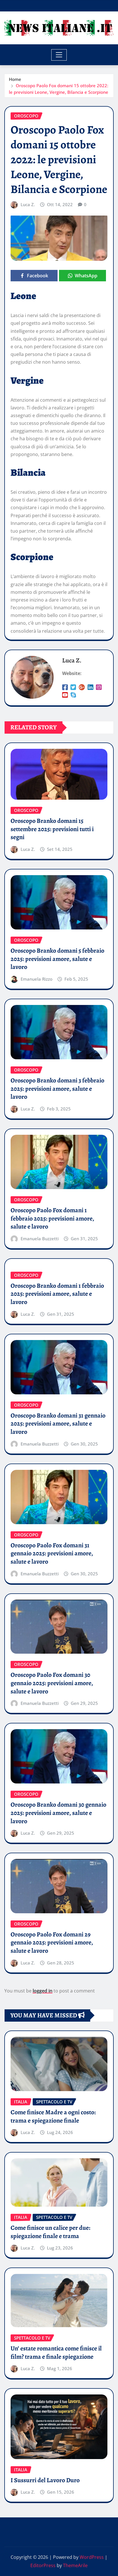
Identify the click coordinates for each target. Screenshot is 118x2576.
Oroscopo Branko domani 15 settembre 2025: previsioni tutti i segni (52, 829)
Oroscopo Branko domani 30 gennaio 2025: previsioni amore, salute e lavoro (58, 1813)
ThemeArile (75, 2565)
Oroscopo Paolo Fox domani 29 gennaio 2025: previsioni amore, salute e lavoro (52, 1943)
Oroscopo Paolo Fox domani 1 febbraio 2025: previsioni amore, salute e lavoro (52, 1218)
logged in (43, 1991)
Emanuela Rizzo (37, 979)
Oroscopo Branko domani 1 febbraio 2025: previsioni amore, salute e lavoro (57, 1294)
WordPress (92, 2557)
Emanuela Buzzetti (40, 1239)
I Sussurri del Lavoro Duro (45, 2480)
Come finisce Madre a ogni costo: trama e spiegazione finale (53, 2116)
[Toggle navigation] (59, 55)
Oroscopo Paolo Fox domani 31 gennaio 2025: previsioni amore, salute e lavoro (52, 1553)
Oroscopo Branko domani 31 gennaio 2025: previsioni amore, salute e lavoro (58, 1424)
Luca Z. (28, 204)
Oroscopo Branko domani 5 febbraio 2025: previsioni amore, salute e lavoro (57, 959)
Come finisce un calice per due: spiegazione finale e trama (50, 2232)
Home (15, 79)
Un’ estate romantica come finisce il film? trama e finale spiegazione (56, 2353)
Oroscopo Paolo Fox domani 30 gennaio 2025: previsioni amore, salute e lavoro (52, 1683)
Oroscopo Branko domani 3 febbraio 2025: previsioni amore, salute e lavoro (57, 1089)
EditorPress (43, 2565)
